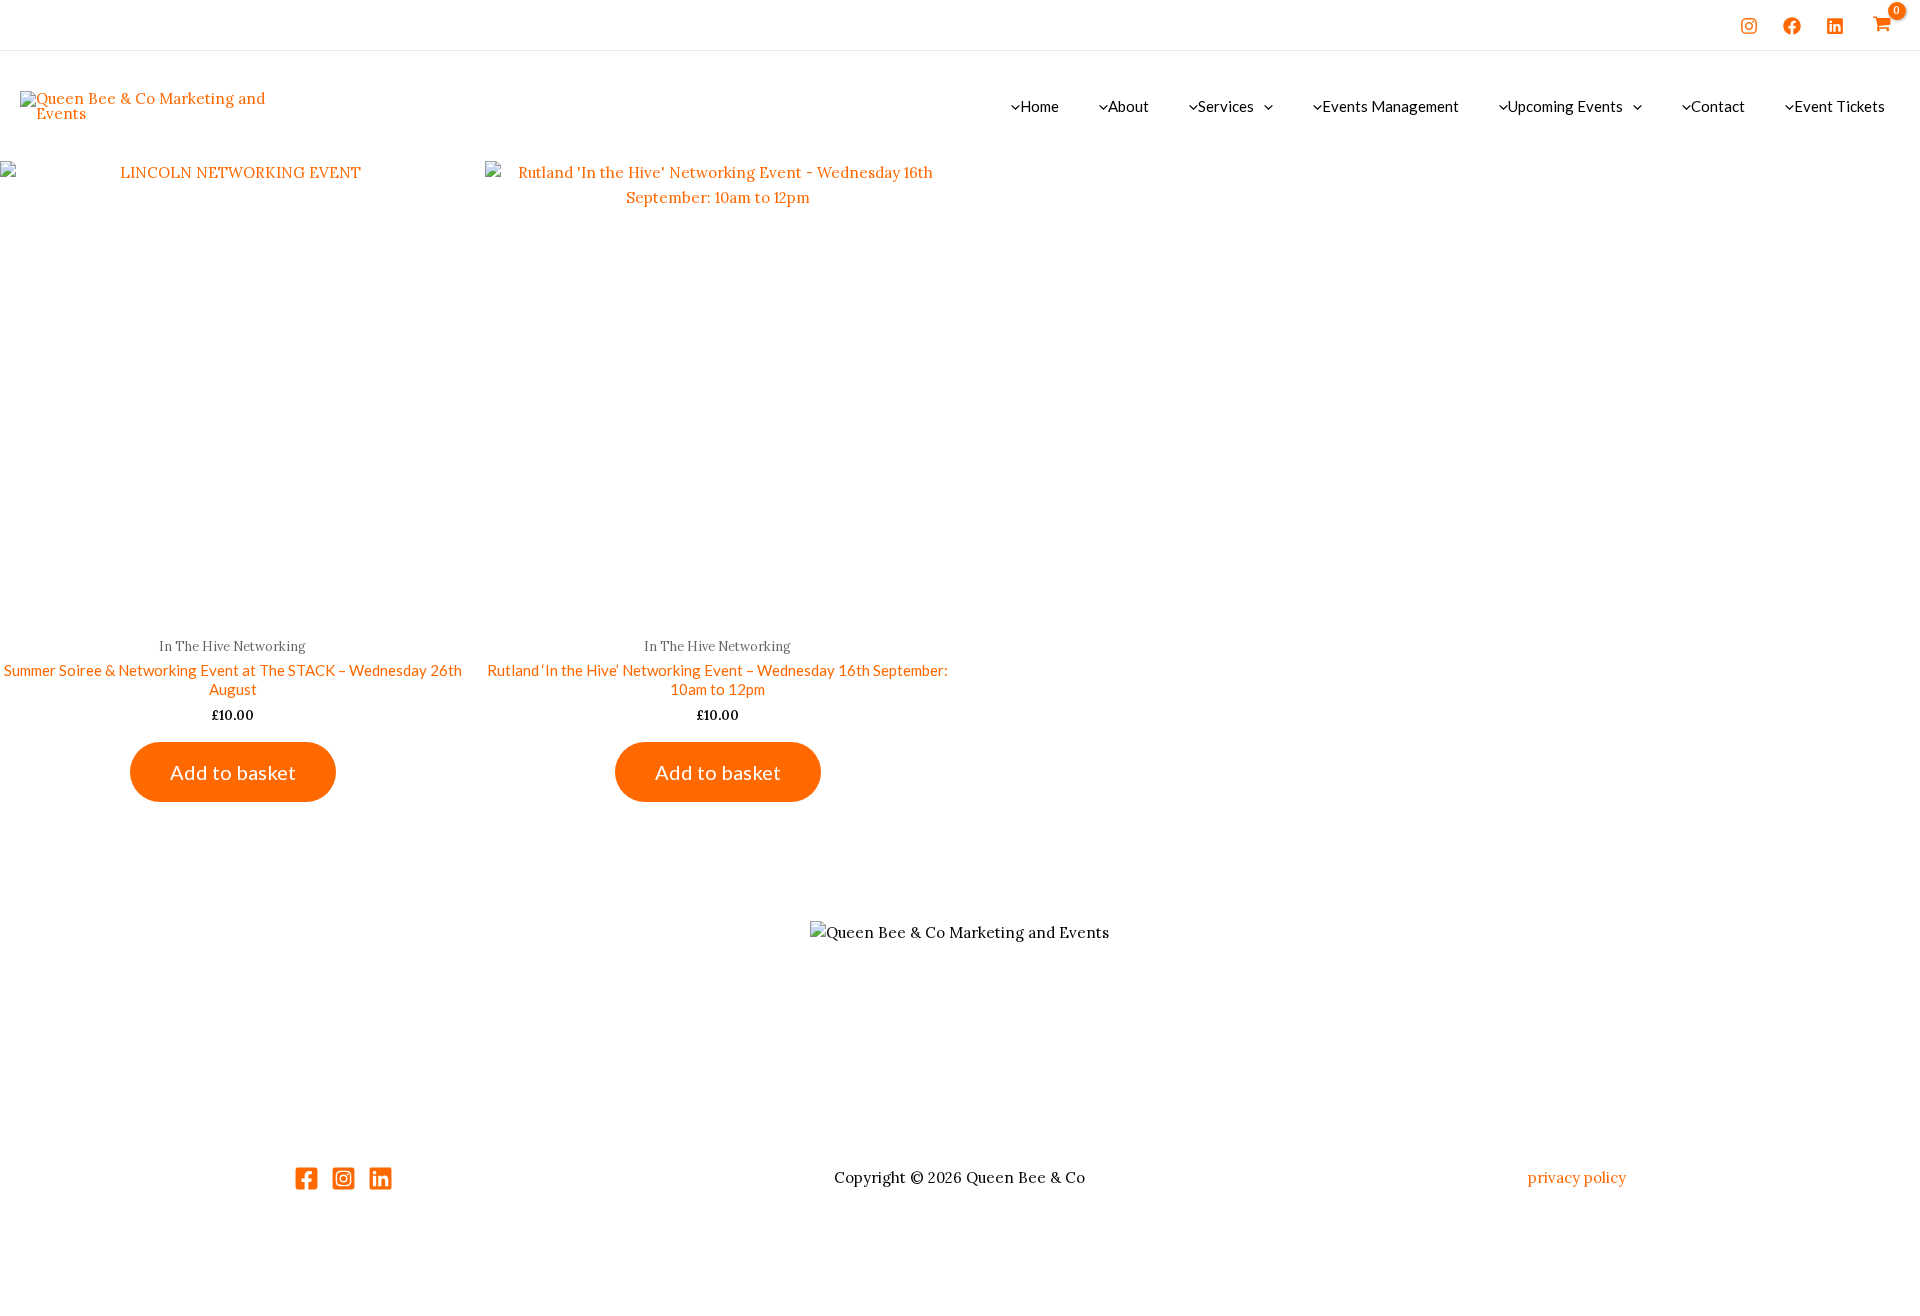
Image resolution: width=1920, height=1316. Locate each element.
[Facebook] (1792, 26)
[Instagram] (1749, 26)
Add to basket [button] (233, 772)
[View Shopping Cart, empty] (1882, 25)
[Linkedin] (1835, 26)
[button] (1263, 106)
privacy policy (1577, 1177)
